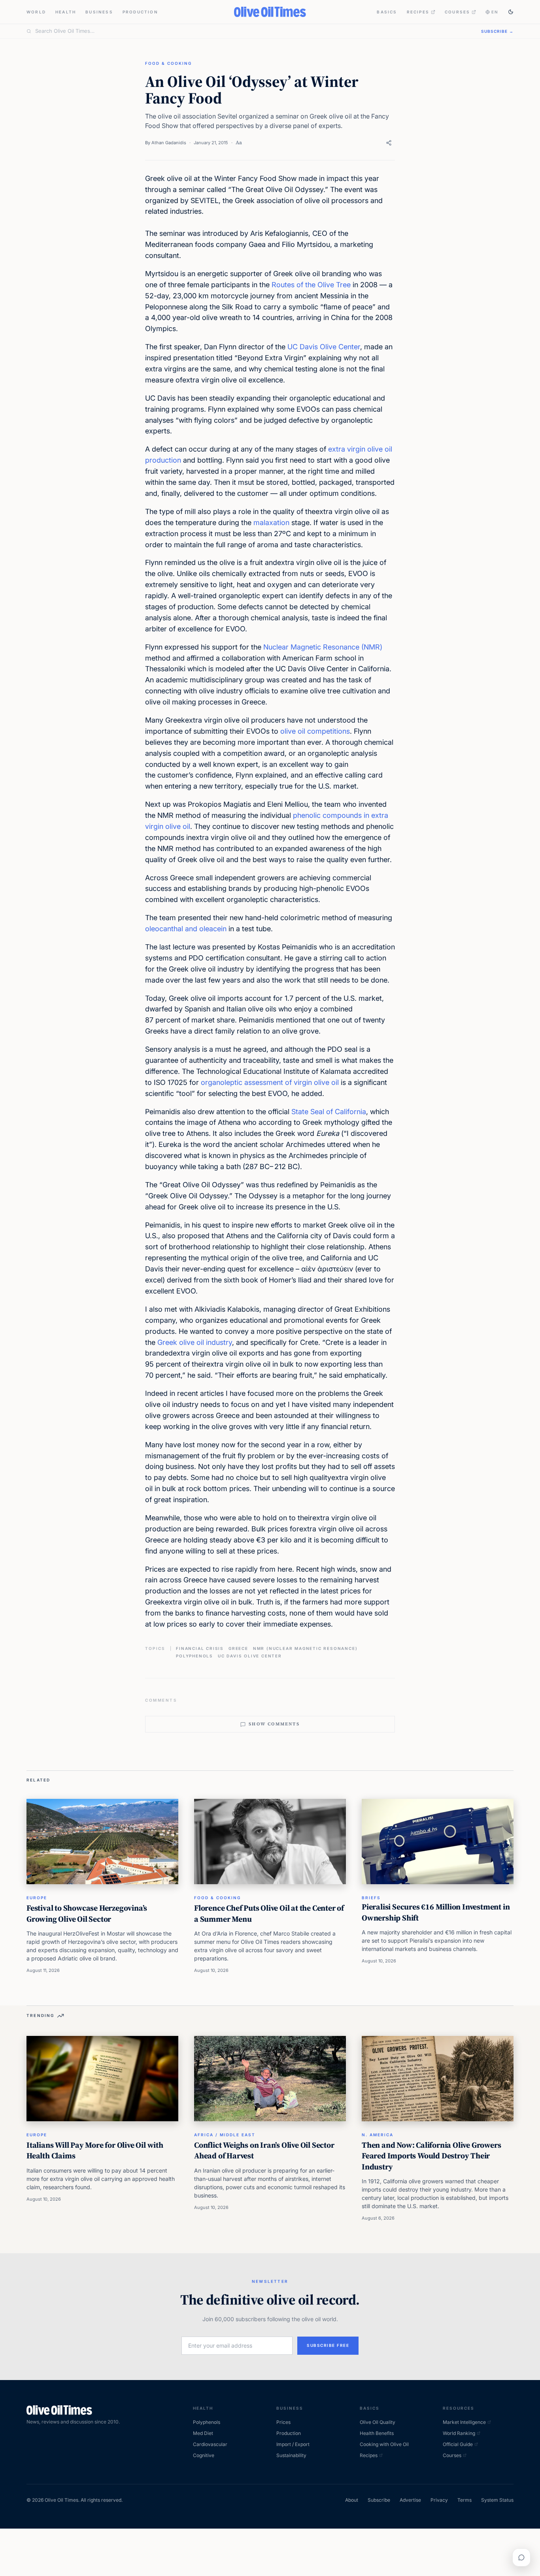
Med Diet (203, 2433)
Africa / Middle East (225, 2135)
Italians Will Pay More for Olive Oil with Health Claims (95, 2150)
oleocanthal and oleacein (186, 929)
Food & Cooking (168, 63)
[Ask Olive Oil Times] (521, 2557)
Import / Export (293, 2444)
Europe (37, 1898)
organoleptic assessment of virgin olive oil (270, 1082)
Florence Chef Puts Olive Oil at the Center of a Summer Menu (269, 1913)
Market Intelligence (464, 2422)
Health (66, 12)
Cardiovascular (210, 2444)
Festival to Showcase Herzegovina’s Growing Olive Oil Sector (87, 1913)
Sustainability (291, 2455)
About (352, 2500)
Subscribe (379, 2500)
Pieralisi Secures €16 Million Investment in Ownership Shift (436, 1912)
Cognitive (204, 2455)
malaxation (272, 523)
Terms (464, 2500)
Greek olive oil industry (195, 1342)
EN (495, 12)
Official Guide (458, 2444)
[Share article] (389, 143)
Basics (387, 12)
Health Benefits (377, 2433)
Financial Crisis (200, 1648)
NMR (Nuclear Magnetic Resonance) (305, 1648)
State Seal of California (329, 1112)
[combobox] (253, 31)
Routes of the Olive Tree (311, 285)
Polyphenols (194, 1656)
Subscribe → (497, 31)
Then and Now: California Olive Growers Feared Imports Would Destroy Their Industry (431, 2156)
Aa (239, 142)
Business (99, 12)
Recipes (418, 12)
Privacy (439, 2500)
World (36, 12)
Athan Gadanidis (169, 143)
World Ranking (459, 2433)
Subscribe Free (328, 2345)
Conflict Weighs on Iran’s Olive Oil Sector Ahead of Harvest (264, 2150)
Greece (238, 1648)
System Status (497, 2500)
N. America (378, 2135)
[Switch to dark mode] (511, 12)
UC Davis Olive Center (324, 347)
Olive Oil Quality (378, 2422)
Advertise (410, 2500)
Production (140, 12)
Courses (457, 12)
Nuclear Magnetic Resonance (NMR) (323, 647)
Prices (283, 2422)
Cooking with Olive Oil (384, 2444)
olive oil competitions (315, 731)
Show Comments (274, 1724)
